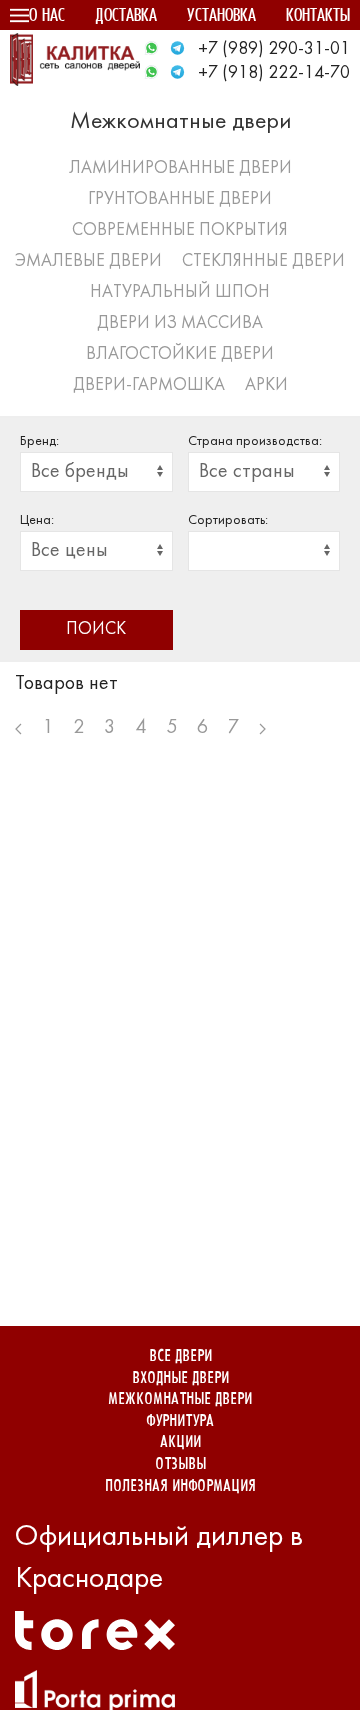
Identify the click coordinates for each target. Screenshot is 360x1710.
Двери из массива (180, 323)
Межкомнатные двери (180, 1399)
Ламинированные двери (180, 168)
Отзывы (180, 1464)
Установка (221, 16)
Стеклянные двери (263, 261)
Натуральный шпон (180, 292)
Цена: (37, 520)
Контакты (318, 16)
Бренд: (39, 441)
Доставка (126, 16)
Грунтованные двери (180, 199)
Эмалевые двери (88, 261)
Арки (266, 385)
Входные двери (180, 1378)
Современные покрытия (180, 230)
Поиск (96, 629)
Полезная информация (180, 1486)
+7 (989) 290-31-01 (274, 49)
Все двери (180, 1356)
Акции (180, 1442)
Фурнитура (180, 1421)
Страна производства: (255, 441)
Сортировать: (228, 520)
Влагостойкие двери (180, 354)
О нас (47, 16)
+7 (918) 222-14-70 (274, 73)
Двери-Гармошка (149, 385)
